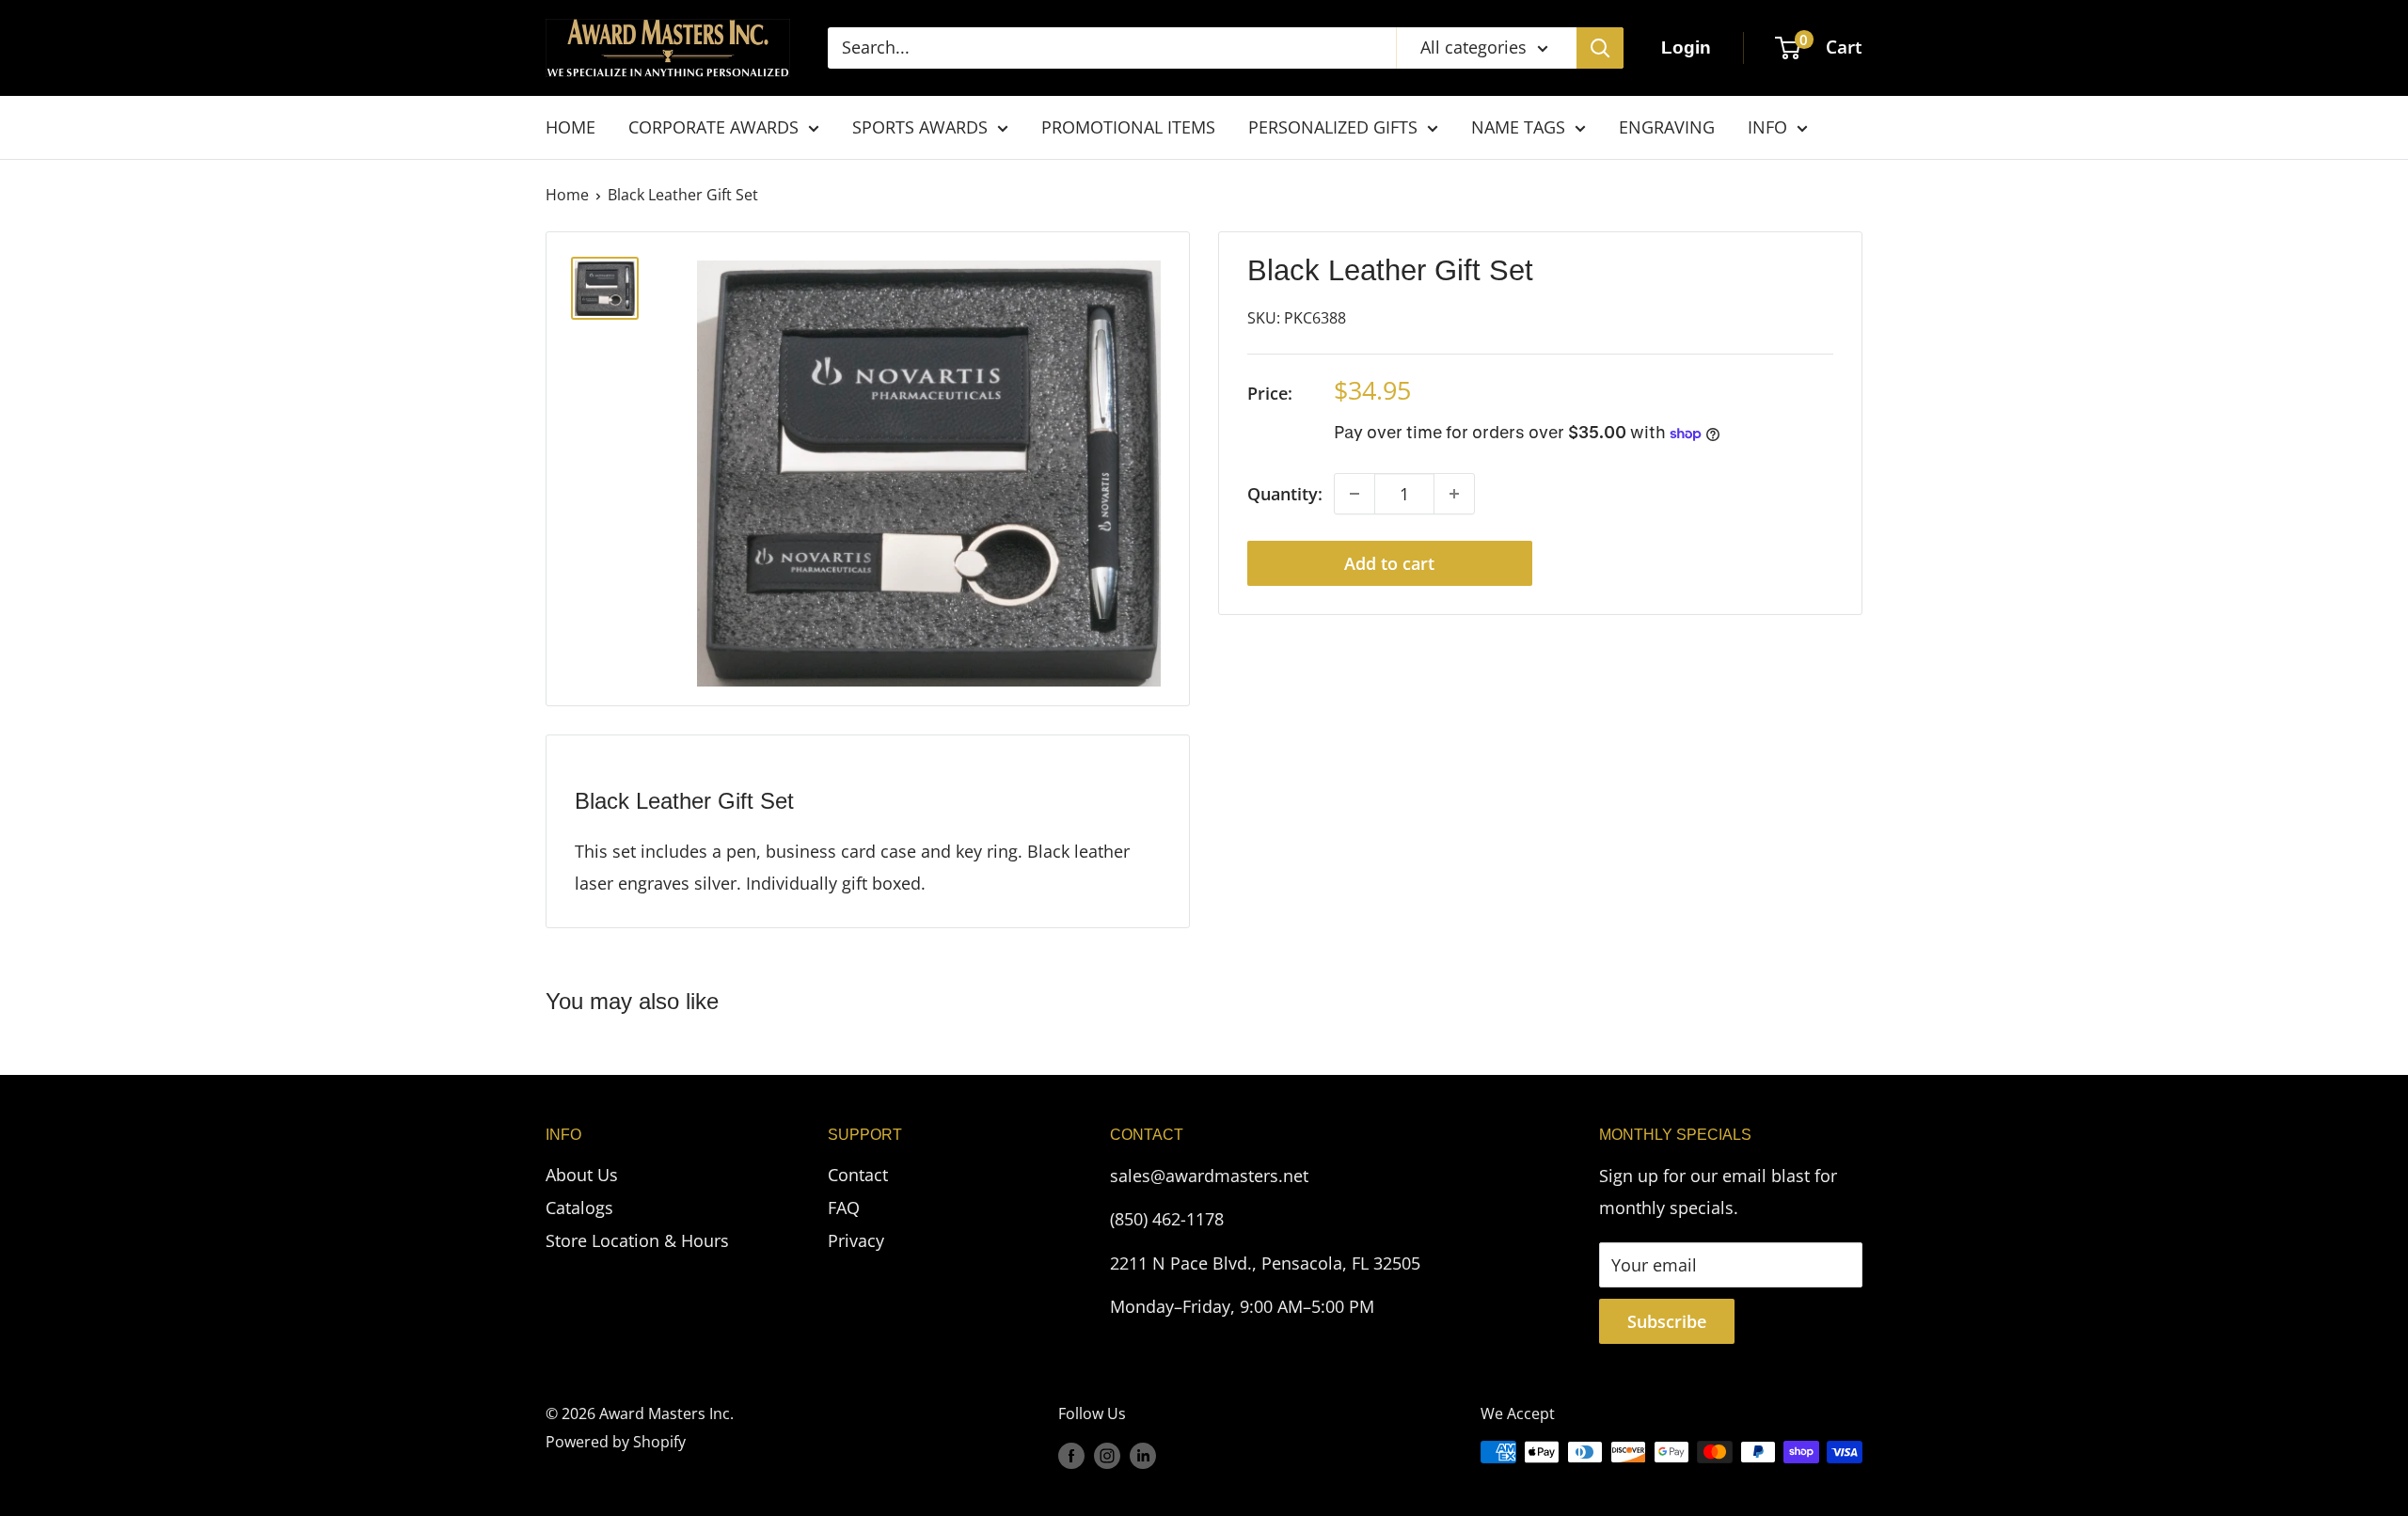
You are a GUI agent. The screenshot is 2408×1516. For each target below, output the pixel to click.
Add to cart (1389, 563)
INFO (1767, 127)
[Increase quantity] (1454, 494)
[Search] (1600, 48)
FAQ (844, 1208)
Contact (858, 1175)
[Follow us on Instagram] (1107, 1455)
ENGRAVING (1667, 127)
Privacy (856, 1240)
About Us (582, 1175)
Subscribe (1667, 1321)
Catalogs (579, 1208)
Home (567, 195)
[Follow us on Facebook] (1071, 1455)
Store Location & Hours (637, 1240)
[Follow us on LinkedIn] (1143, 1455)
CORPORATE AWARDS (713, 127)
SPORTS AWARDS (920, 127)
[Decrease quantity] (1354, 494)
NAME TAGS (1518, 127)
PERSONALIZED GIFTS (1333, 127)
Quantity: (1285, 494)
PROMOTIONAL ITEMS (1128, 127)
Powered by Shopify (616, 1442)
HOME (570, 127)
